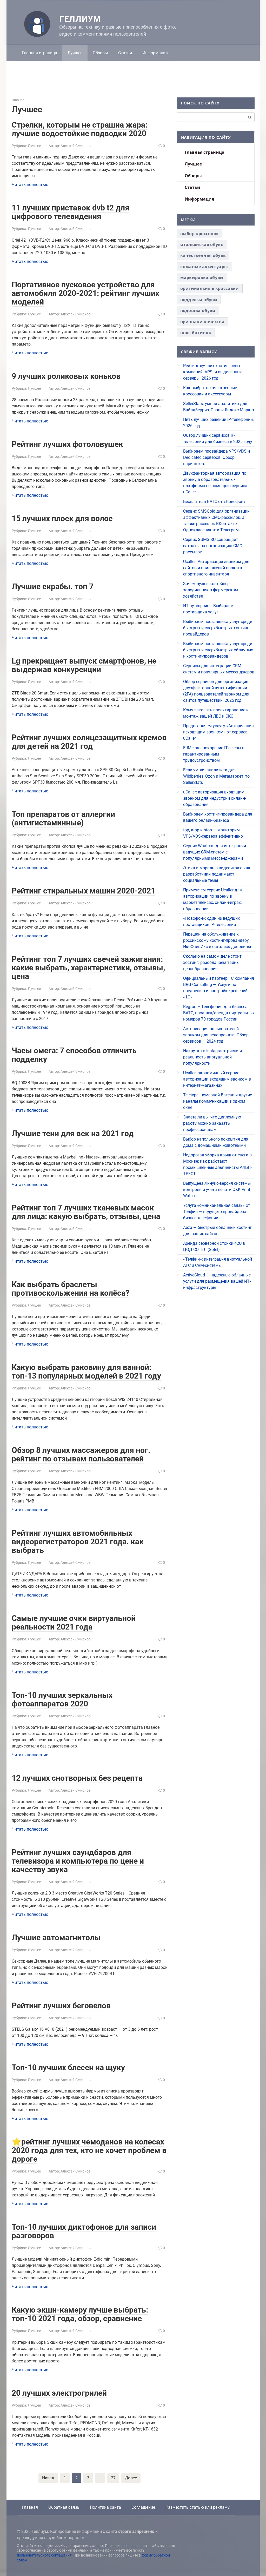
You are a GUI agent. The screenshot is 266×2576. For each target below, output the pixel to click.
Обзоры (100, 53)
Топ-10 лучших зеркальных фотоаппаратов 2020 (62, 1699)
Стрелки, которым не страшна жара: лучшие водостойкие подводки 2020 (79, 129)
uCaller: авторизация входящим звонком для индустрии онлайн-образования (215, 798)
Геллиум (80, 19)
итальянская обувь (202, 244)
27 (113, 2478)
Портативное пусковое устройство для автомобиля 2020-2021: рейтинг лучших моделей (85, 293)
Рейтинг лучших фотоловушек (67, 444)
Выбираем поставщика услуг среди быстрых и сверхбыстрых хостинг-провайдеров (218, 628)
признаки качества (202, 322)
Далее (131, 2478)
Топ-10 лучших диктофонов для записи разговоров (84, 2231)
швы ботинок (196, 333)
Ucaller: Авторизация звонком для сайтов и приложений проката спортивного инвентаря (216, 568)
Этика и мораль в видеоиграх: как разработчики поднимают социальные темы (217, 874)
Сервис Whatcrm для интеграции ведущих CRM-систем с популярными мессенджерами (215, 852)
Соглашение (143, 2507)
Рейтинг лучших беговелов (61, 2006)
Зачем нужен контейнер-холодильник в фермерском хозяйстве (211, 590)
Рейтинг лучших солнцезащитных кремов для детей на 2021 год (89, 742)
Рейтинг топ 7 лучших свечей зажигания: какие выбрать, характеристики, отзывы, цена (88, 968)
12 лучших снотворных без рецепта (77, 1778)
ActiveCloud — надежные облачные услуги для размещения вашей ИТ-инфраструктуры (217, 1281)
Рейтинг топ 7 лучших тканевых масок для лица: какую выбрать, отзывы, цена (86, 1212)
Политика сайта (105, 2507)
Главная (30, 2507)
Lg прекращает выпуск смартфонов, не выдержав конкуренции (84, 665)
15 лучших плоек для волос (62, 518)
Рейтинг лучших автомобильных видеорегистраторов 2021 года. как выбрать (78, 1542)
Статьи (125, 53)
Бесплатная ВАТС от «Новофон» (214, 502)
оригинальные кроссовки (210, 288)
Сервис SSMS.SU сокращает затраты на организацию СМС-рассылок (213, 546)
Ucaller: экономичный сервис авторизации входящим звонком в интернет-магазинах (217, 1079)
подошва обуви (198, 310)
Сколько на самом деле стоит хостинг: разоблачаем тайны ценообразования (212, 962)
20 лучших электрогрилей (59, 2393)
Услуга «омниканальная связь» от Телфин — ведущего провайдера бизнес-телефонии (217, 1212)
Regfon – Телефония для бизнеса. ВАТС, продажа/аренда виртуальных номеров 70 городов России (219, 1013)
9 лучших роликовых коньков (66, 376)
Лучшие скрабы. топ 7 (53, 587)
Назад (48, 2478)
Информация (155, 53)
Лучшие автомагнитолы (56, 1938)
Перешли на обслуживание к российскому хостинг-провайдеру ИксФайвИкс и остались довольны (217, 940)
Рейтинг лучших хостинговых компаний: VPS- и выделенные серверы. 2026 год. (213, 372)
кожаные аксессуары (204, 267)
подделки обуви (199, 300)
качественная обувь (203, 255)
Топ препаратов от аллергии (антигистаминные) (63, 818)
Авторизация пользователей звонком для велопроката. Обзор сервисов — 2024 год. (216, 1035)
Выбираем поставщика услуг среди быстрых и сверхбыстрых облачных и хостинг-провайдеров (218, 650)
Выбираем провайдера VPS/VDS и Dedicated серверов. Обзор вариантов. (217, 457)
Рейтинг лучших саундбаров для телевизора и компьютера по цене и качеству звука (78, 1861)
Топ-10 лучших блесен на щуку (68, 2067)
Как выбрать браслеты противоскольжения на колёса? (71, 1289)
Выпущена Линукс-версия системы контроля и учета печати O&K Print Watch (217, 1190)
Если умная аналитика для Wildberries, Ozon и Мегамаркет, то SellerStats (216, 776)
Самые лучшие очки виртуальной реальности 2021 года (74, 1623)
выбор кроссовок (200, 234)
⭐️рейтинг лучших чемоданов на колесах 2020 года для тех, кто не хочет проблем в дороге (89, 2150)
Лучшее (75, 53)
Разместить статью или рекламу (198, 2507)
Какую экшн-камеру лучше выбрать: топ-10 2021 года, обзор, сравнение (80, 2314)
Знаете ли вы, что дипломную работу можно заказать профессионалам (212, 1123)
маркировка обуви (202, 277)
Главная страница (40, 53)
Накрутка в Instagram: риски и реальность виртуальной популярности (212, 1057)
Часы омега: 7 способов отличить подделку (74, 1055)
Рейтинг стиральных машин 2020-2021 (84, 891)
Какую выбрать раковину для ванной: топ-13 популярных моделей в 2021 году (86, 1372)
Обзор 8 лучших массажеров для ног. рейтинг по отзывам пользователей (81, 1454)
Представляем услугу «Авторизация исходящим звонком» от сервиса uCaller (218, 732)
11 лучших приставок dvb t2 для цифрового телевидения (71, 212)
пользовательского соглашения (44, 2555)
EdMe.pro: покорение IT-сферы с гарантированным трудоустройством (214, 754)
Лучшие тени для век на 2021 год (73, 1133)
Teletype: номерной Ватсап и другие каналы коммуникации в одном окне (218, 1101)
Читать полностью (30, 185)
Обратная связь (64, 2507)
